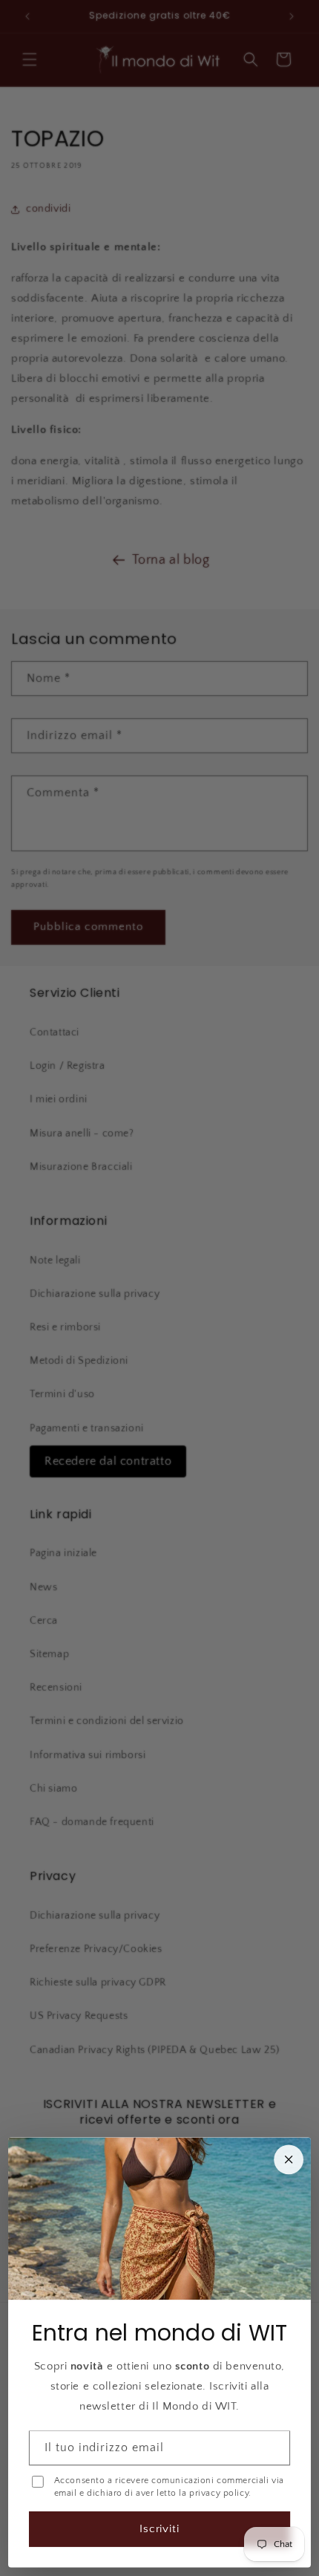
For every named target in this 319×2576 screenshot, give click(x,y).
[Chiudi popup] (289, 2159)
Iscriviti (160, 2529)
